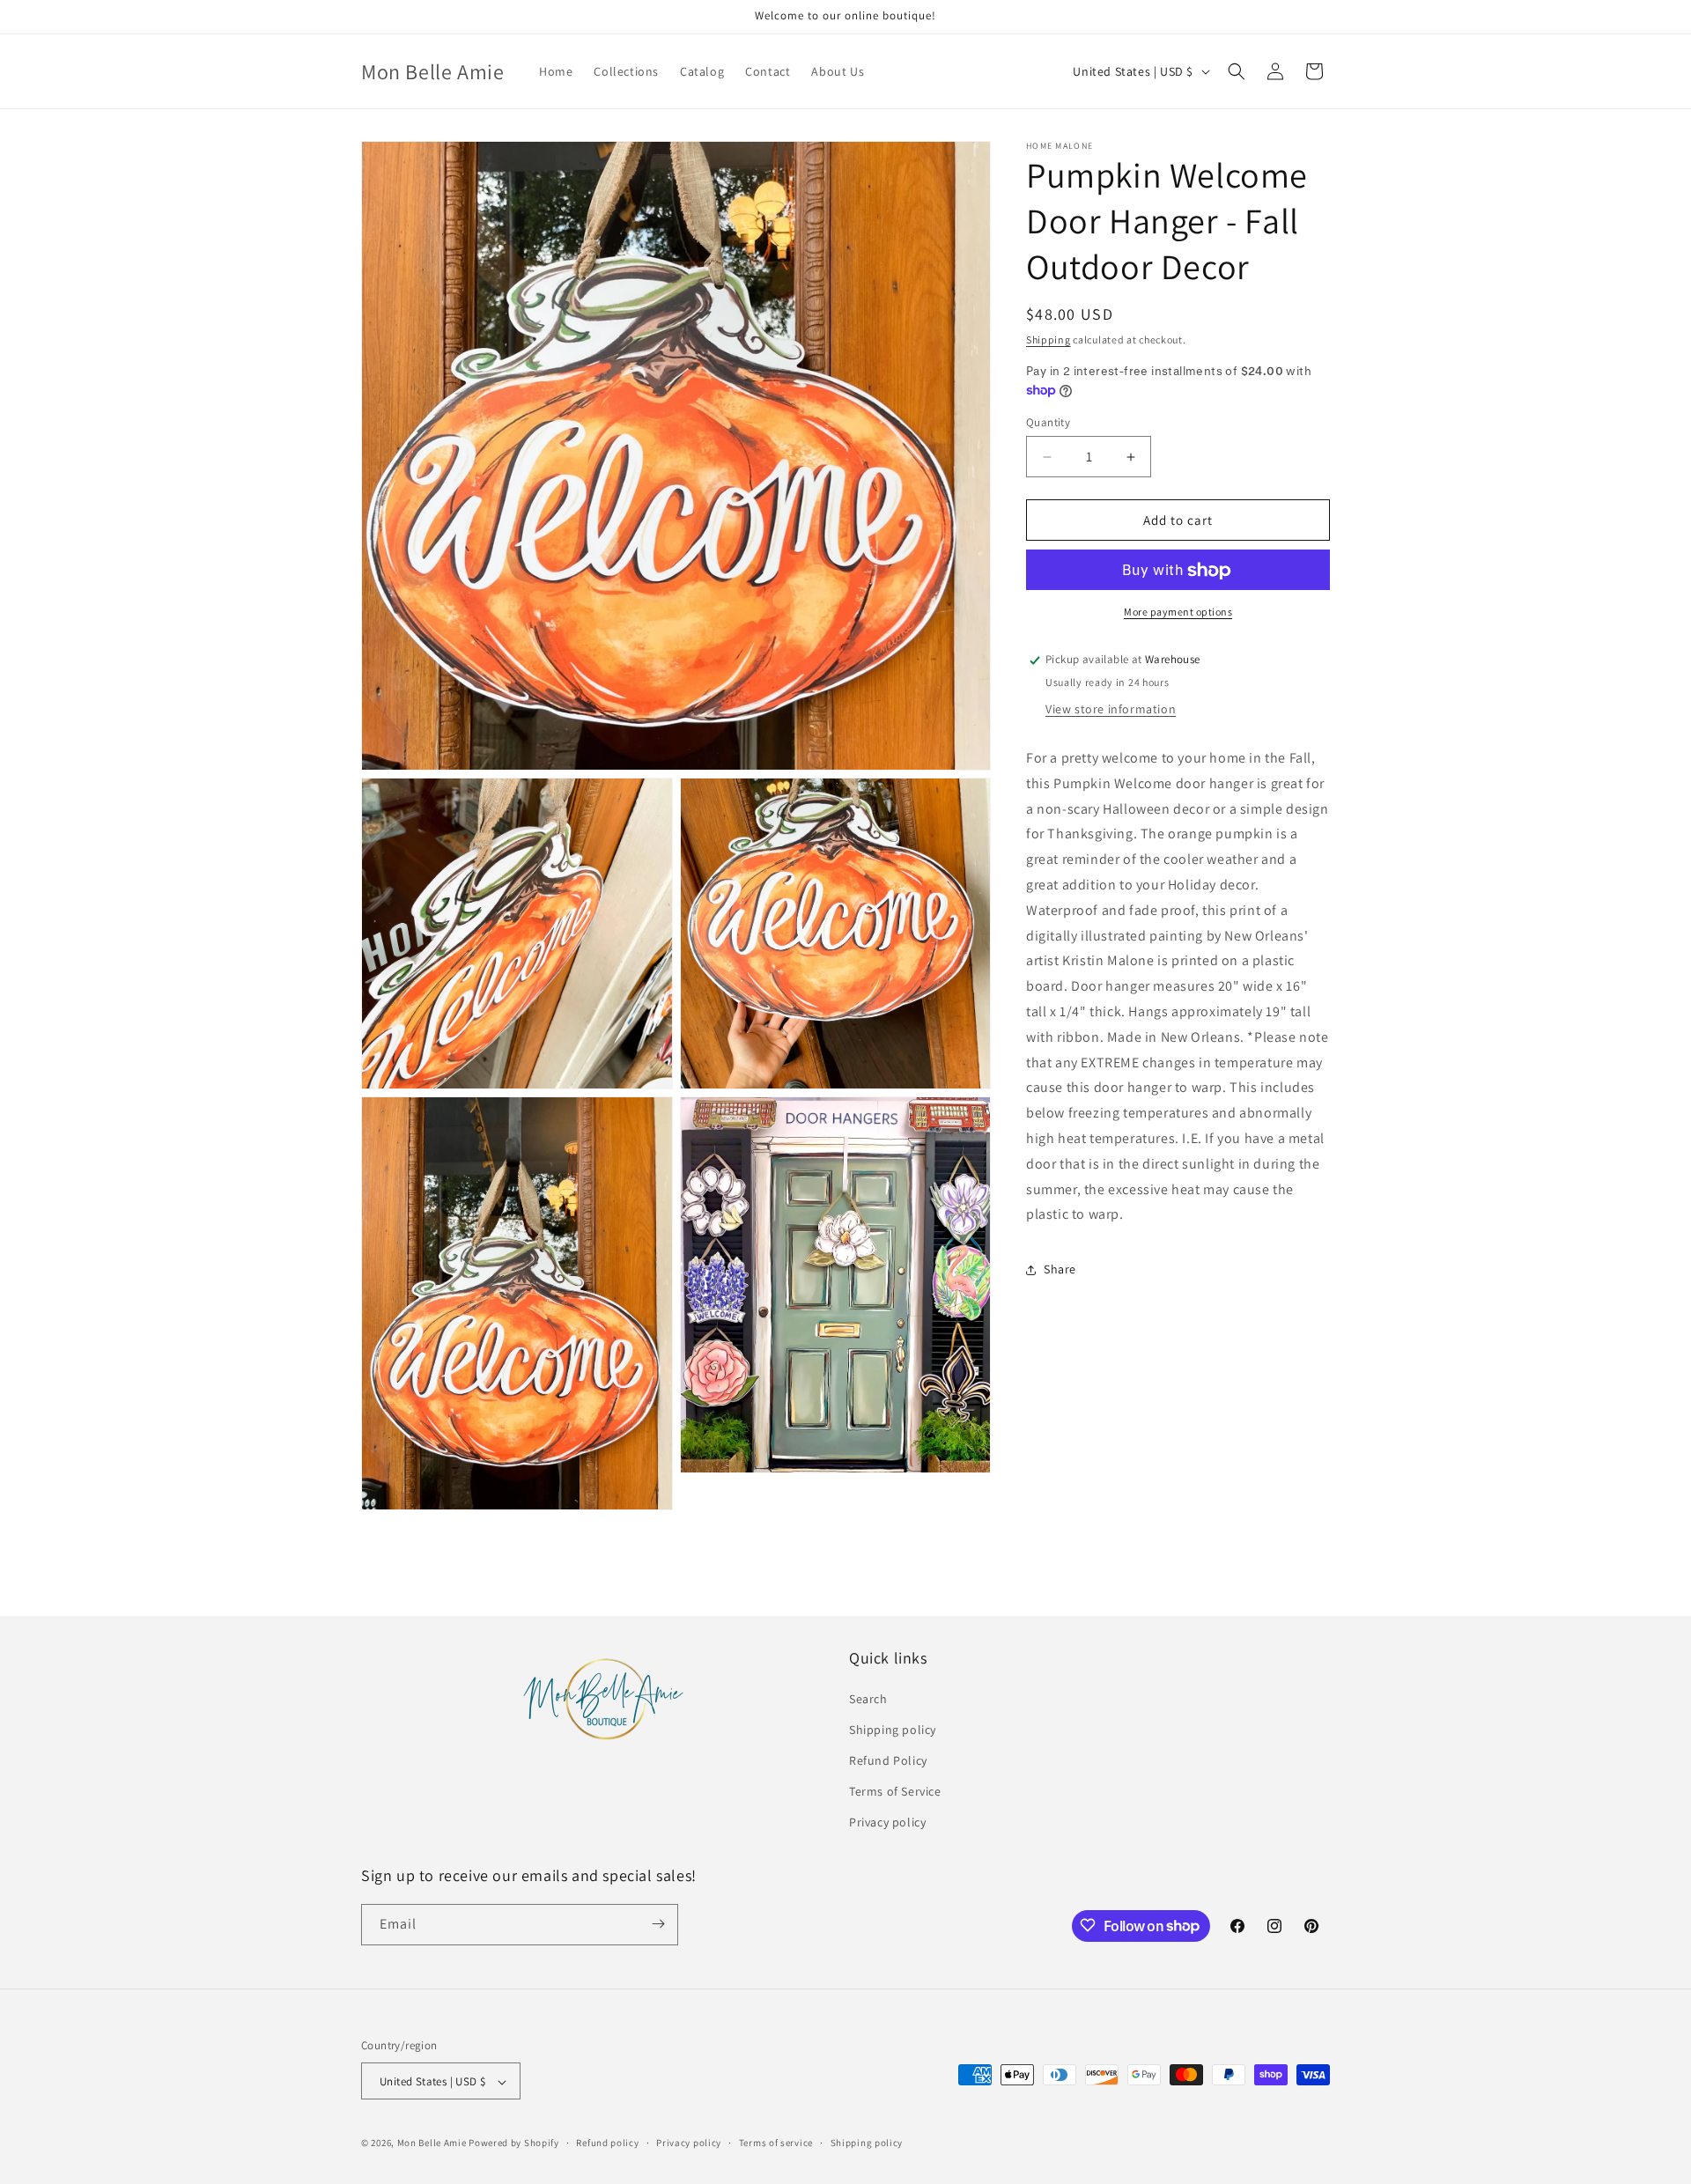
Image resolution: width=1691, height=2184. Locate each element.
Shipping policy (893, 1730)
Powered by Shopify (514, 2143)
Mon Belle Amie (432, 2143)
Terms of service (776, 2143)
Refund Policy (888, 1760)
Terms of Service (895, 1791)
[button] (1237, 71)
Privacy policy (887, 1823)
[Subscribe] (658, 1924)
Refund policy (607, 2143)
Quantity (1048, 422)
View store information (1111, 709)
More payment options (1178, 612)
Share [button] (1060, 1269)
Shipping (1049, 339)
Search (868, 1699)
